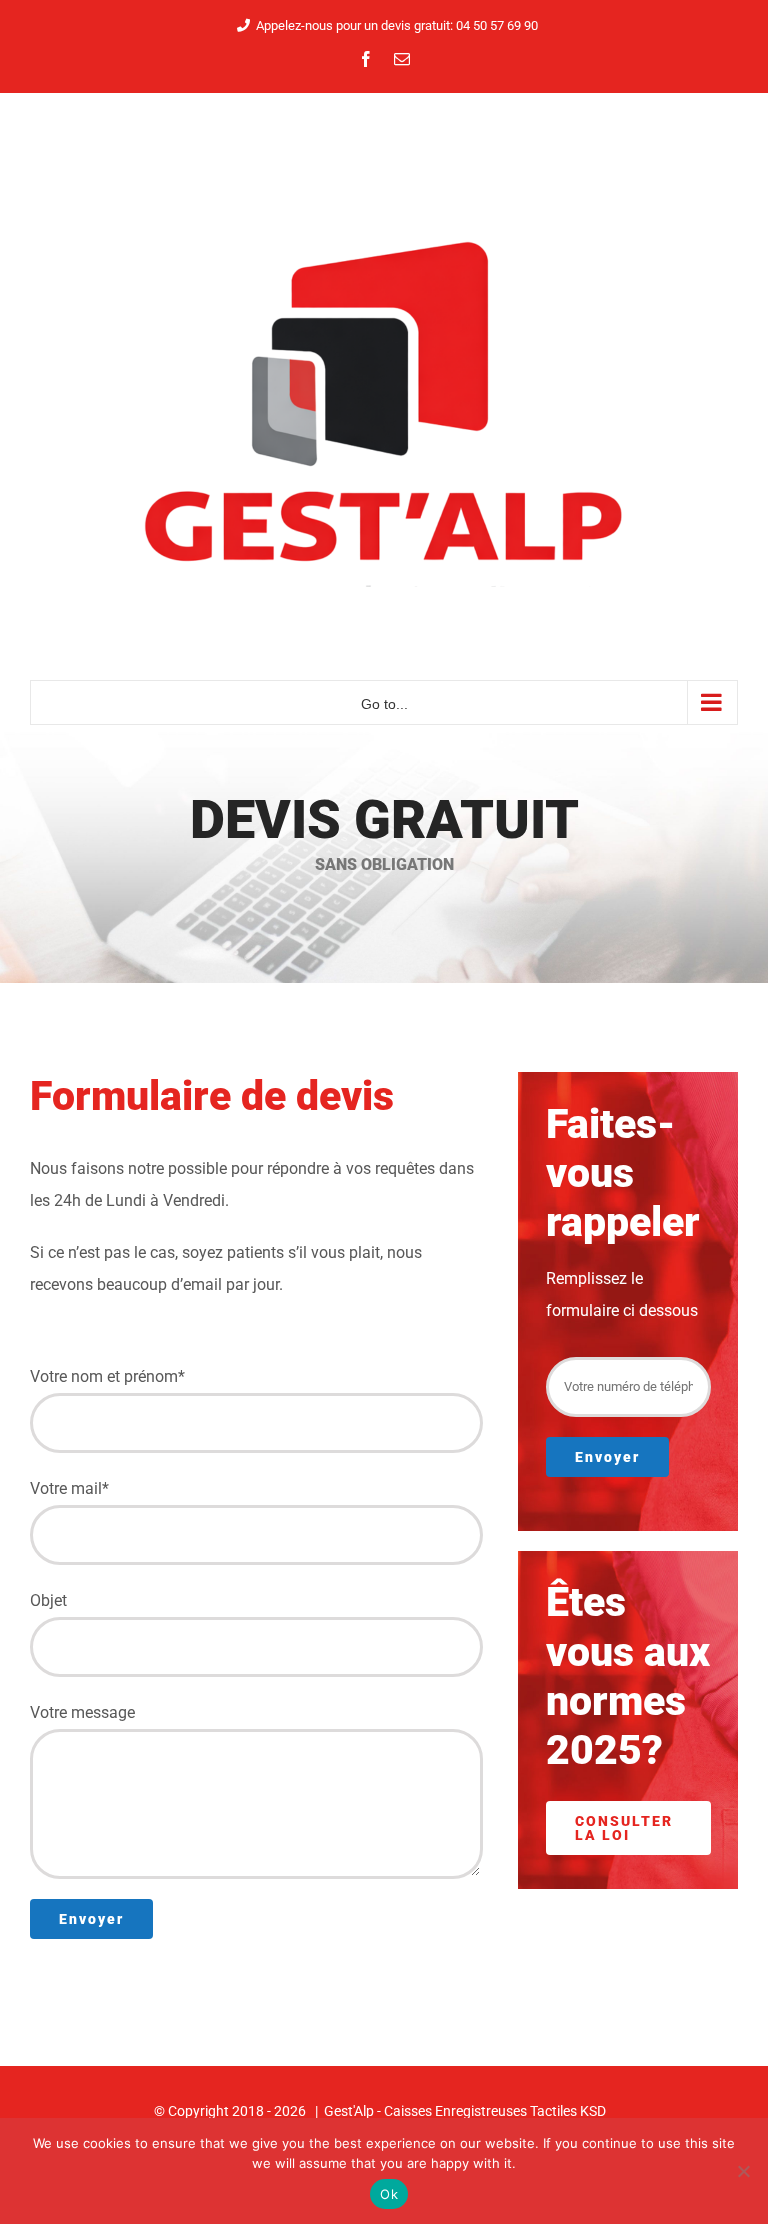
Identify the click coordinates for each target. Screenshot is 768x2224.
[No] (743, 2171)
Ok (389, 2194)
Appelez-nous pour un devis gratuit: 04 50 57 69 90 (397, 25)
